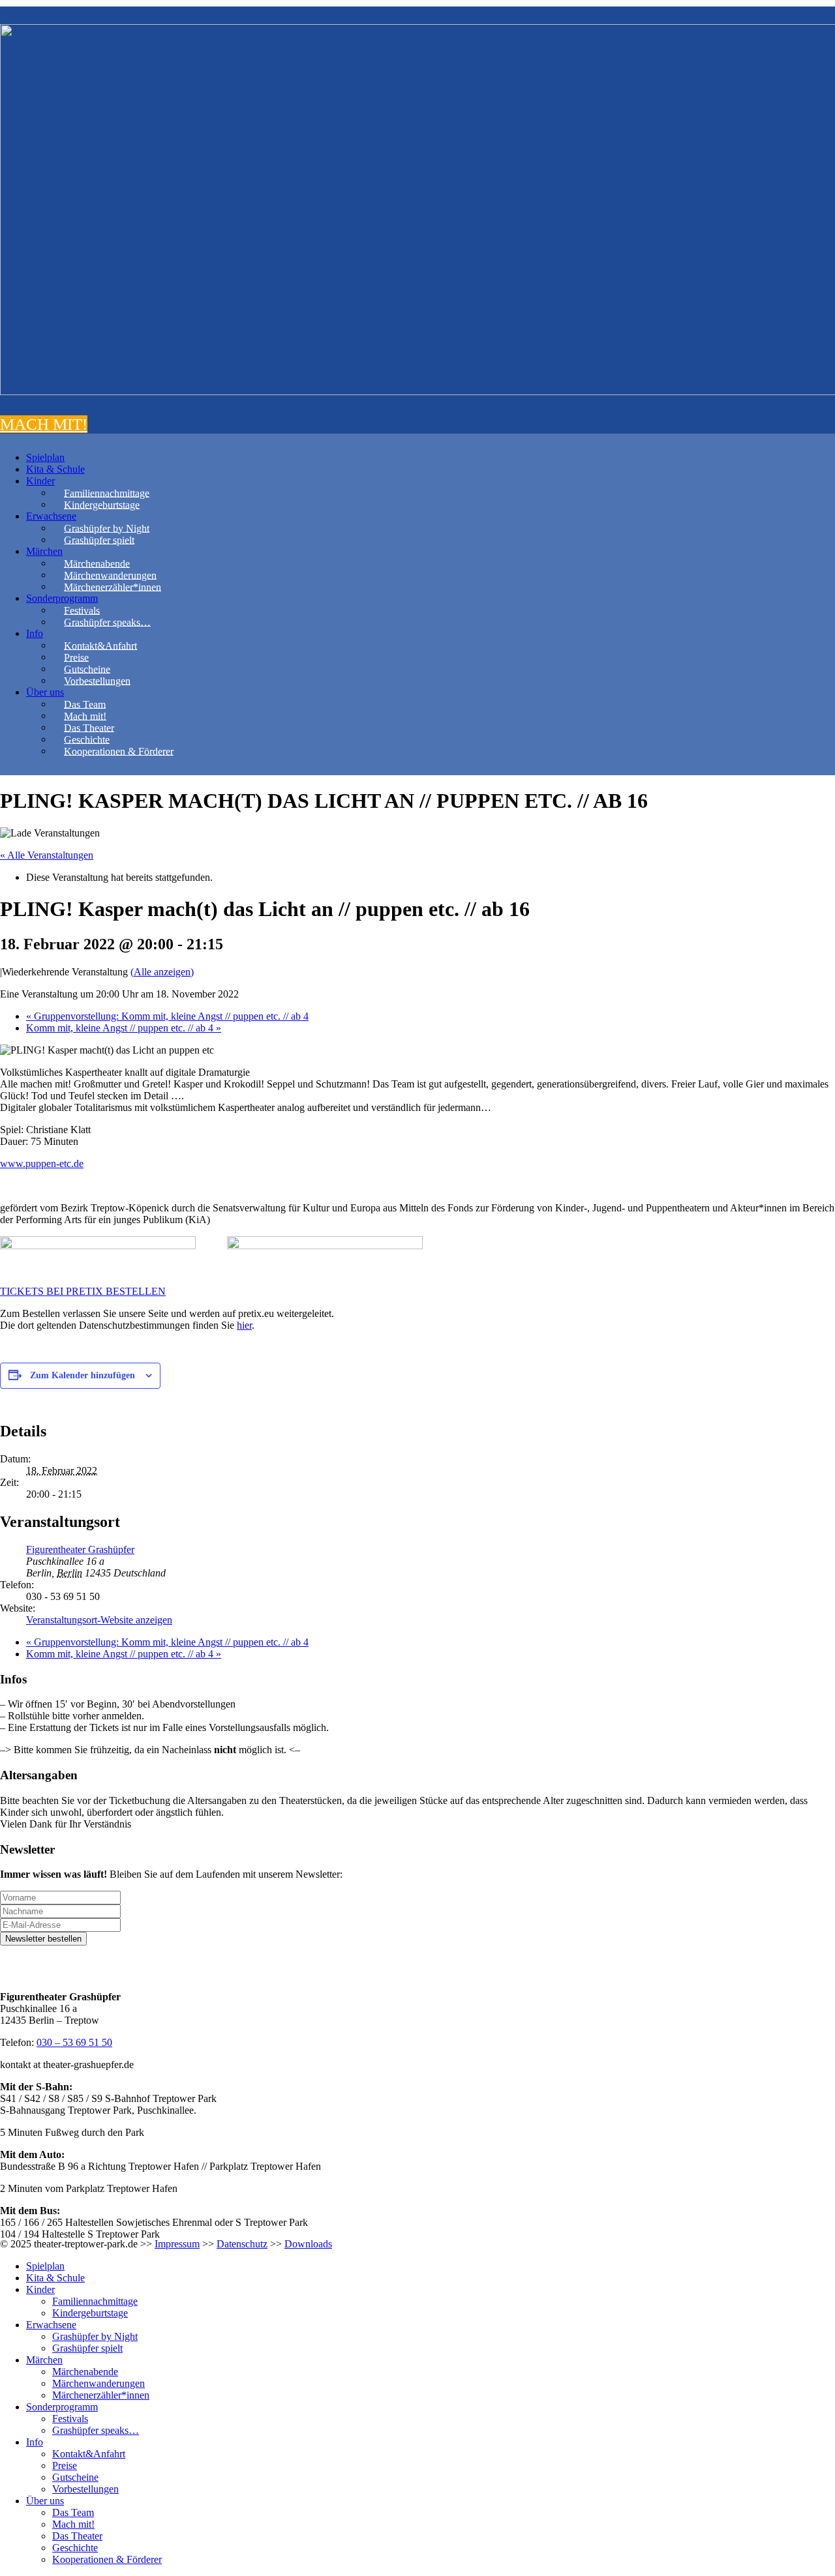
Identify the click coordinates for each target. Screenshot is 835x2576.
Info (35, 633)
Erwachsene (51, 516)
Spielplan (45, 457)
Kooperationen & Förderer (119, 751)
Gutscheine (87, 669)
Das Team (85, 704)
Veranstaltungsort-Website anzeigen (99, 1620)
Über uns (45, 692)
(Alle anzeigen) (162, 972)
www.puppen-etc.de (42, 1163)
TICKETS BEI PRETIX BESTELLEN (83, 1291)
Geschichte (87, 739)
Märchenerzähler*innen (113, 586)
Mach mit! (85, 716)
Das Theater (89, 727)
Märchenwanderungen (110, 575)
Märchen (44, 551)
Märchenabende (97, 563)
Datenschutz (242, 2244)
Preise (76, 657)
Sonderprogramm (62, 598)
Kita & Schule (55, 469)
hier (244, 1325)
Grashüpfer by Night (107, 528)
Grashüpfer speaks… (107, 622)
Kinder (40, 481)
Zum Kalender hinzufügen (83, 1375)
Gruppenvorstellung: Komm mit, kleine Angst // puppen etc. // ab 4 (167, 1016)
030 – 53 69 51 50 (74, 2042)
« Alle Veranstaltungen (47, 855)
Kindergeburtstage (102, 504)
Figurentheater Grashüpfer (80, 1549)
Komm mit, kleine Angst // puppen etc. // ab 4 (124, 1028)
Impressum (177, 2244)
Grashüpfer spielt (99, 540)
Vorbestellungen (97, 680)
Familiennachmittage (107, 493)
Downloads (308, 2244)
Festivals (82, 610)
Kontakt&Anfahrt (100, 645)
